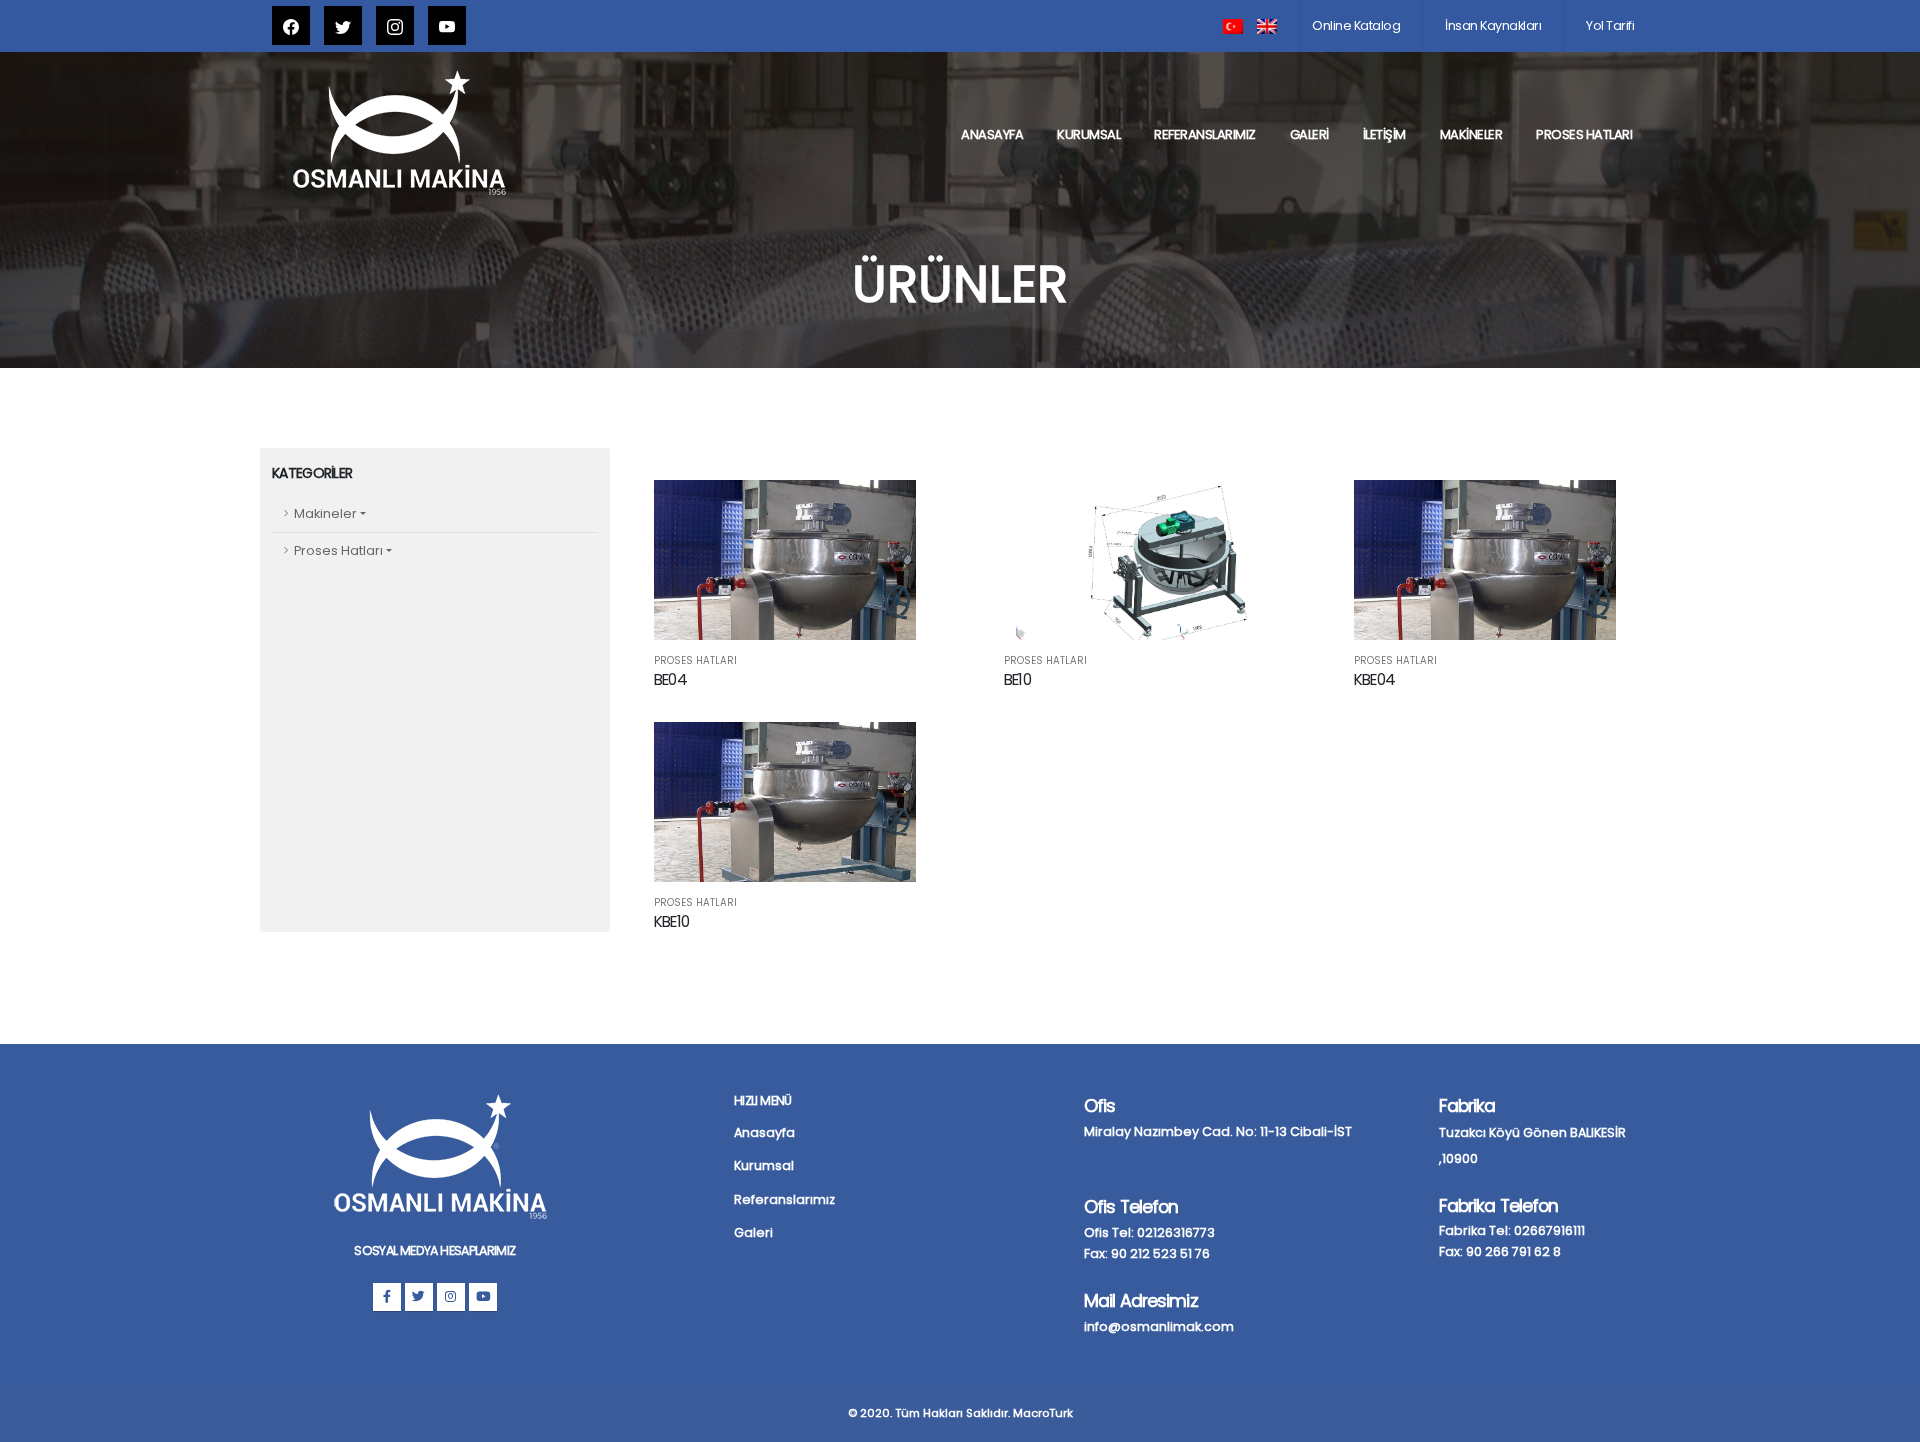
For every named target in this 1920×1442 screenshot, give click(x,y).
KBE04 (1374, 679)
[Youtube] (483, 1297)
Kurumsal (1088, 134)
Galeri (1309, 134)
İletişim (1384, 134)
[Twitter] (419, 1297)
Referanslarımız (1205, 134)
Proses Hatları (1584, 134)
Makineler (1471, 134)
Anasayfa (992, 134)
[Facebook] (387, 1297)
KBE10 (671, 921)
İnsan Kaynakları (1493, 25)
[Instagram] (451, 1297)
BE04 (670, 679)
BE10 (1017, 679)
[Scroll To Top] (1885, 1419)
